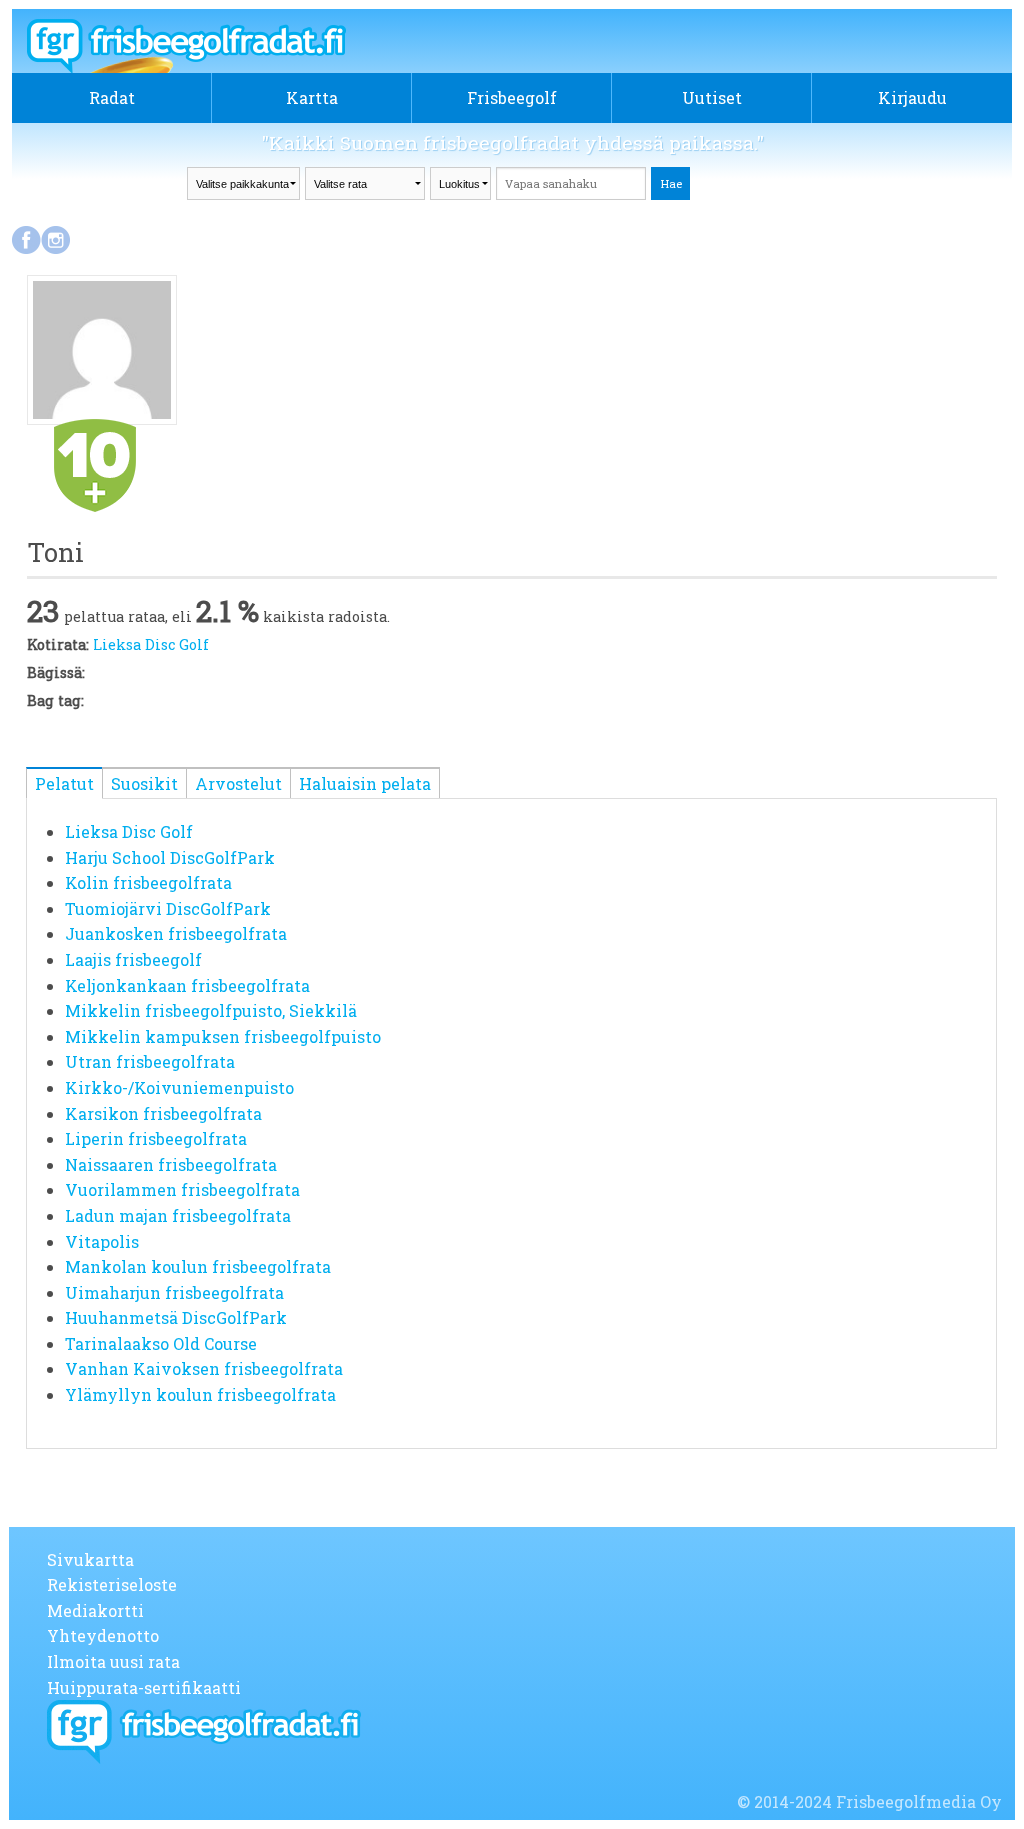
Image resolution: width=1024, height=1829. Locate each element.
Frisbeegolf (512, 97)
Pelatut (64, 783)
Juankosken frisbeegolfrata (176, 933)
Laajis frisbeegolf (133, 959)
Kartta (312, 97)
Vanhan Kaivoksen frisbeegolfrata (204, 1368)
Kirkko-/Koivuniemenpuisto (179, 1087)
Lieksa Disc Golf (151, 644)
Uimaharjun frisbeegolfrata (174, 1292)
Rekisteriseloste (112, 1584)
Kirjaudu (912, 97)
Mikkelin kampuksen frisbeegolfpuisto (223, 1036)
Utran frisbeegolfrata (150, 1061)
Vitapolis (102, 1241)
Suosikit (144, 783)
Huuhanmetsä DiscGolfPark (176, 1317)
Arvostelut (238, 783)
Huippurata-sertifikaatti (144, 1687)
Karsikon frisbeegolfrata (163, 1113)
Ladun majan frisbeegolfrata (178, 1215)
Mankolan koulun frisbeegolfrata (198, 1266)
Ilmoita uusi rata (113, 1661)
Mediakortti (95, 1610)
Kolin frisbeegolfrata (148, 882)
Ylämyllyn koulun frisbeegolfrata (200, 1394)
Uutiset (712, 97)
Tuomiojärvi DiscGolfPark (168, 908)
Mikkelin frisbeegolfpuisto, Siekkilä (211, 1010)
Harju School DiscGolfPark (170, 857)
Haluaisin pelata (365, 783)
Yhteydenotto (103, 1635)
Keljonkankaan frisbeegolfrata (187, 985)
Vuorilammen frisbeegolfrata (182, 1189)
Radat (112, 97)
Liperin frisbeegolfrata (156, 1138)
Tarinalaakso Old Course (161, 1343)
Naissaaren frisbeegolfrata (171, 1164)
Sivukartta (90, 1559)
